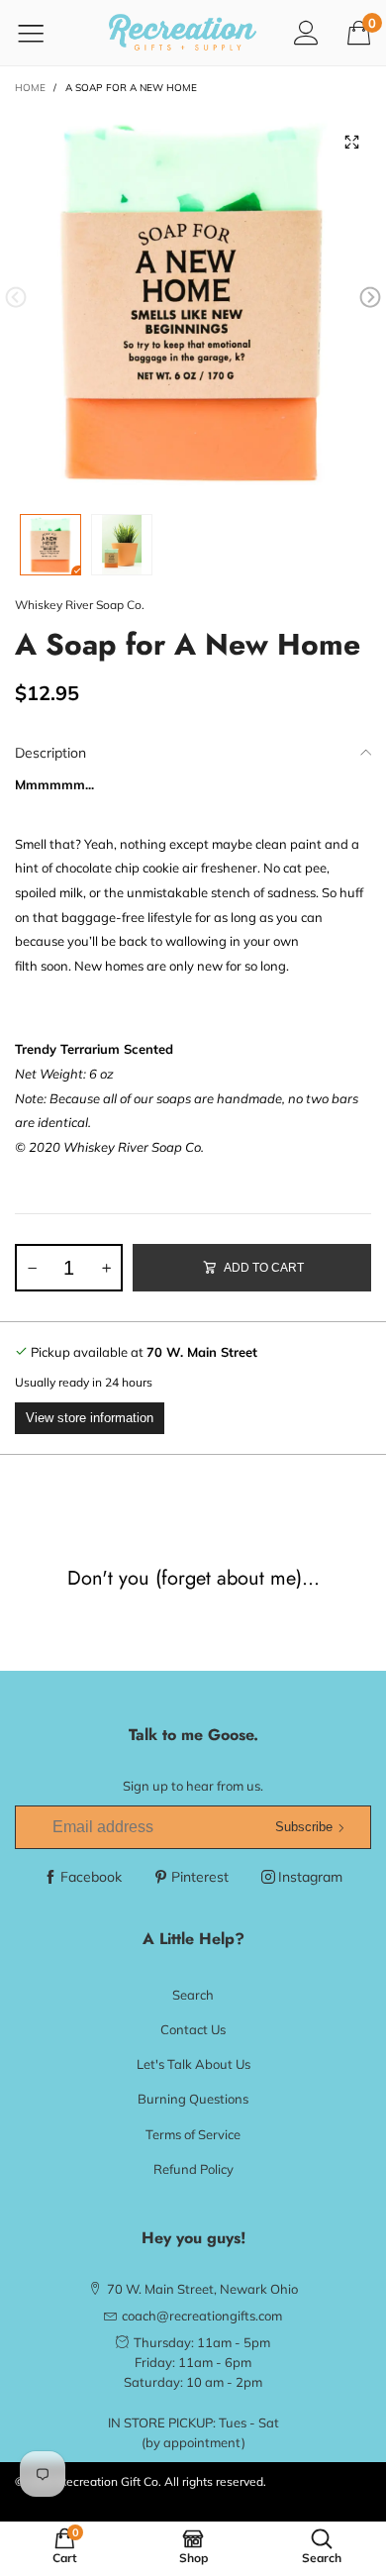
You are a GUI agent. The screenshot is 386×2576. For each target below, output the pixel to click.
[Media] (351, 143)
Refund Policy (193, 2169)
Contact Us (193, 2029)
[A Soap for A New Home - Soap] (193, 301)
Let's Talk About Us (193, 2064)
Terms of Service (193, 2134)
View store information (90, 1418)
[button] (16, 298)
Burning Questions (193, 2099)
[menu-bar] (43, 33)
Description (50, 753)
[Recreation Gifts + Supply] (183, 33)
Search (193, 1995)
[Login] (306, 32)
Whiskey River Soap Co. (80, 605)
